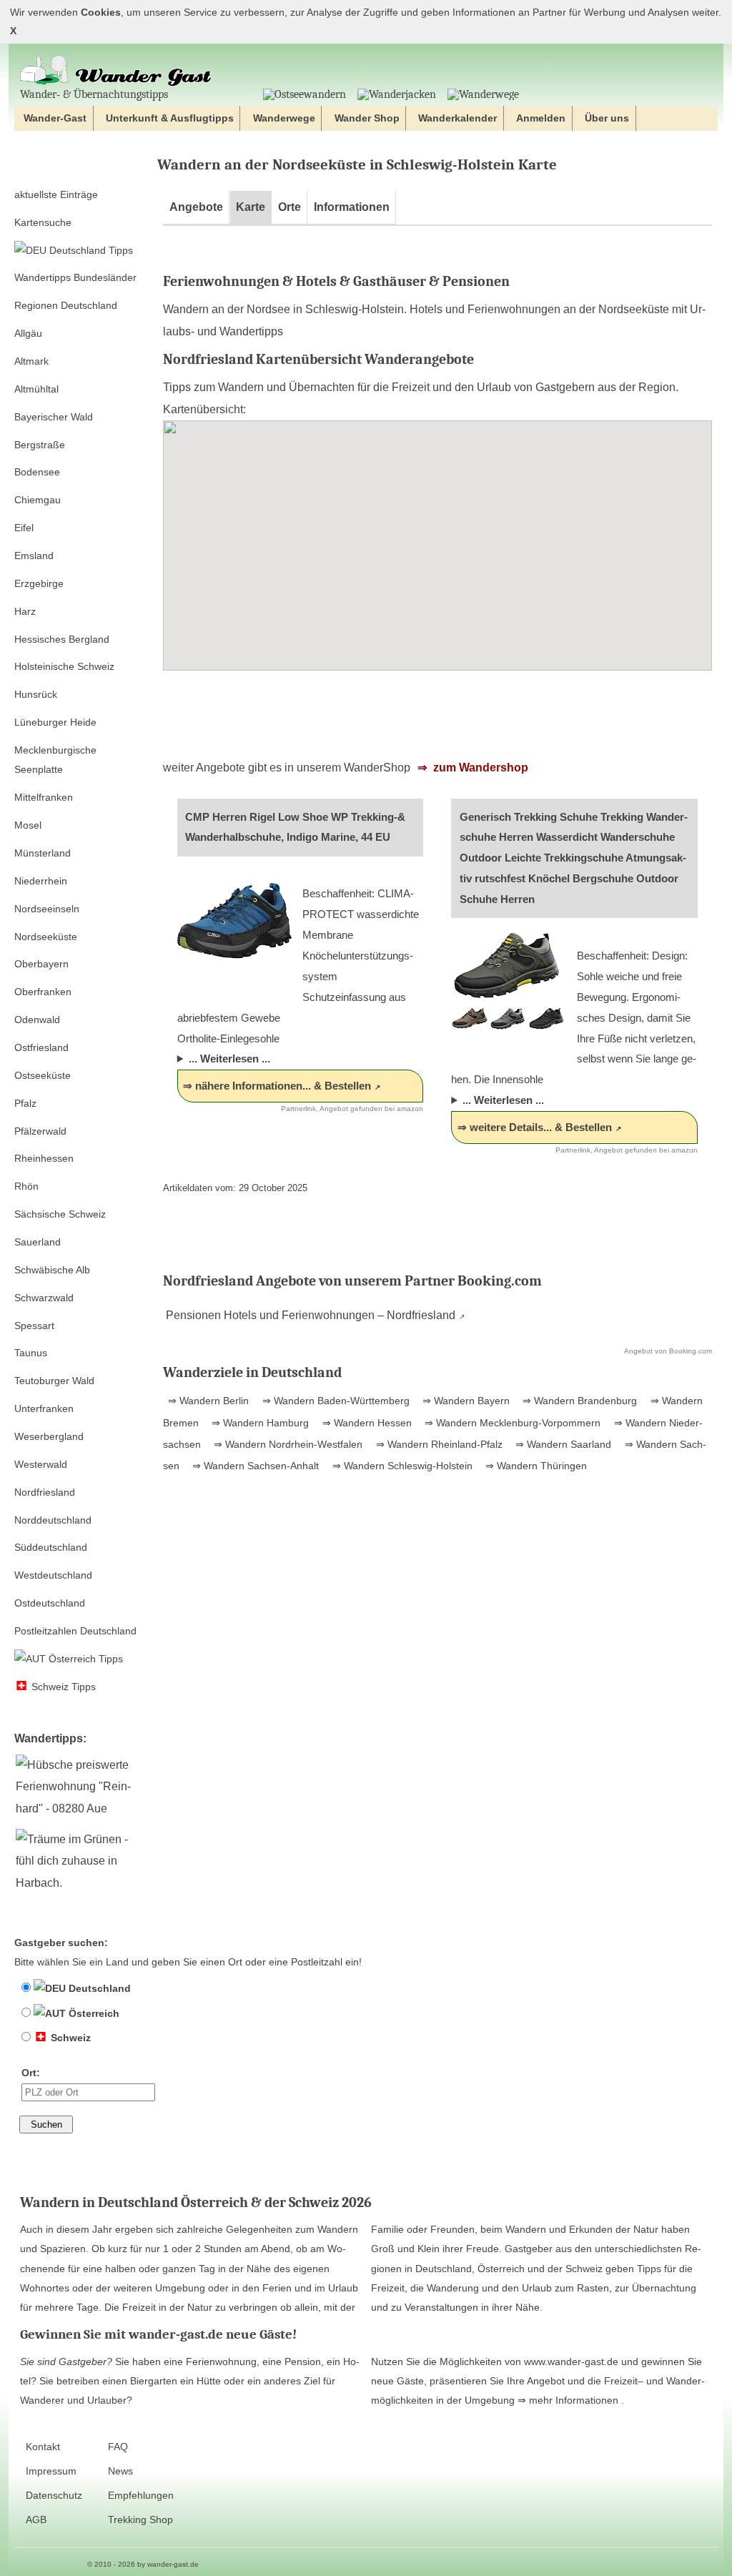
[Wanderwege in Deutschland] (483, 94)
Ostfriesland (41, 1047)
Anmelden (541, 118)
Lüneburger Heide (55, 722)
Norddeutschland (53, 1520)
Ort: (31, 2073)
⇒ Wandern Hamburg (259, 1423)
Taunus (31, 1353)
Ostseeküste (43, 1075)
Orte (290, 207)
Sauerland (38, 1242)
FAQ (118, 2447)
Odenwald (37, 1020)
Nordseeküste (46, 937)
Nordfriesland (45, 1492)
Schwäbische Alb (52, 1270)
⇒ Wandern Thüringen (535, 1466)
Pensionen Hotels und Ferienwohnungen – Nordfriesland (309, 1315)
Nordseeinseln (47, 909)
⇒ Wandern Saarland (562, 1444)
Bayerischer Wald (54, 417)
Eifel (24, 528)
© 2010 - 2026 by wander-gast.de (143, 2564)
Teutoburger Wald (54, 1381)
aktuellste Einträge (56, 194)
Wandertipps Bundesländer (75, 277)
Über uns (607, 118)
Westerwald (41, 1464)
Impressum (51, 2471)
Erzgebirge (39, 583)
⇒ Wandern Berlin (208, 1401)
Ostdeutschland (50, 1603)
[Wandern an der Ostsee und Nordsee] (305, 94)
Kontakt (43, 2447)
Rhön (26, 1186)
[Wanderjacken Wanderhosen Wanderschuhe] (397, 94)
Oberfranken (43, 992)
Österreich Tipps (84, 1659)
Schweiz (69, 2038)
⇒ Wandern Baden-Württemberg (335, 1401)
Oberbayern (41, 964)
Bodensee (37, 472)
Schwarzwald (44, 1298)
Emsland (34, 556)
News (120, 2471)
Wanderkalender (457, 118)
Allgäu (28, 333)
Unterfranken (44, 1408)
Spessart (34, 1326)
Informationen (352, 207)
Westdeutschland (53, 1575)
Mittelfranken (44, 797)
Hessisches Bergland (62, 639)
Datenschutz (54, 2496)
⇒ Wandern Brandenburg (578, 1401)
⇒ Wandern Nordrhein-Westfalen (287, 1444)
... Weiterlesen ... (229, 1058)
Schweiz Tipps (62, 1687)
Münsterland (43, 853)
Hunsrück (36, 694)
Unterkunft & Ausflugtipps (170, 118)
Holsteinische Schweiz (64, 666)
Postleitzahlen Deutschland (75, 1631)
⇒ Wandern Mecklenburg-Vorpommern (511, 1423)
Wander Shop (367, 118)
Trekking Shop (140, 2520)
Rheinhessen (44, 1158)
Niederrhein (41, 881)
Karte (251, 207)
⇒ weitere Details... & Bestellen (535, 1127)
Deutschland (98, 1988)
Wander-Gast (55, 118)
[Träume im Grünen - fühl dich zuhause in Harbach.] (80, 1883)
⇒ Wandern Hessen (366, 1423)
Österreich (93, 2013)
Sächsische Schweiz (60, 1214)
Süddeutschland (51, 1547)
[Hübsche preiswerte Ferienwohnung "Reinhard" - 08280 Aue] (80, 1808)
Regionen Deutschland (66, 305)
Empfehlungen (141, 2496)
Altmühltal (36, 389)
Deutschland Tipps (90, 250)
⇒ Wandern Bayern (465, 1401)
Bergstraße (40, 445)
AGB (36, 2520)
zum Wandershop (479, 768)
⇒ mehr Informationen (569, 2400)
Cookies (101, 13)
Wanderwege (284, 118)
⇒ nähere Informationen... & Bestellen (277, 1086)
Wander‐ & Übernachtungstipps (94, 94)
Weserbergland (49, 1436)
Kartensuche (43, 222)
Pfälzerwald (40, 1131)
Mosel (28, 825)
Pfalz (25, 1103)
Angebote (196, 207)
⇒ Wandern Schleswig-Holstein (401, 1466)
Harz (25, 611)
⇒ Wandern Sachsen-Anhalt (254, 1466)
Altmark (31, 361)
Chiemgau (38, 500)
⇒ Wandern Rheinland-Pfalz (438, 1444)
